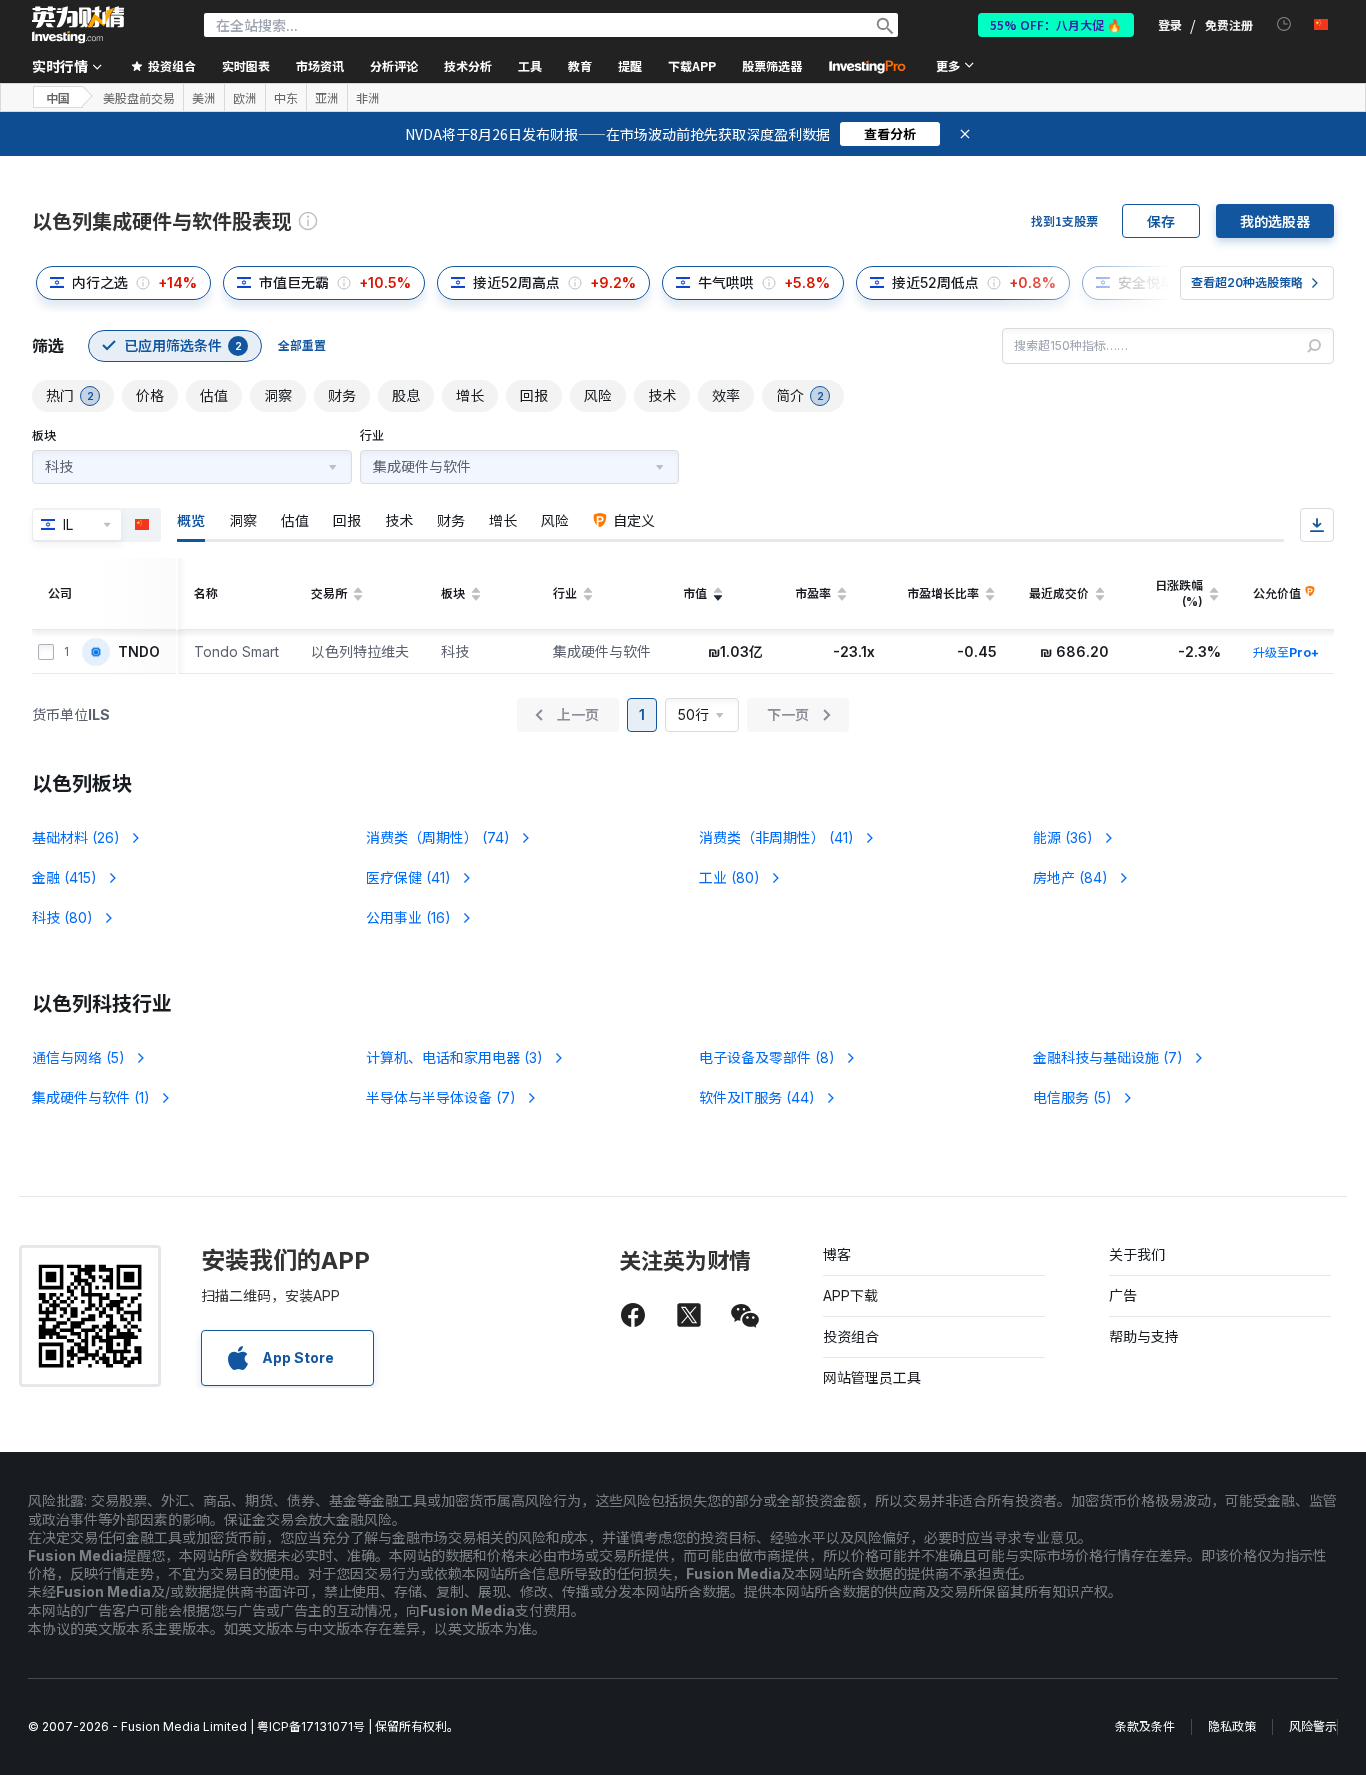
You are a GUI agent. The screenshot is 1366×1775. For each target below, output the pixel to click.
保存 (1161, 221)
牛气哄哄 (726, 282)
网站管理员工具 (872, 1377)
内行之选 (100, 282)
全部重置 (302, 345)
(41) (776, 837)
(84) (1070, 877)
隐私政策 (1232, 1726)
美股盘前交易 (139, 98)
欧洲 (245, 98)
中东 (286, 98)
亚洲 (327, 98)
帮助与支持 (1144, 1336)
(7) (1108, 1057)
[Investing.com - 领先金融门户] (78, 25)
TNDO (139, 652)
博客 (837, 1254)
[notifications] (1284, 24)
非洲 (368, 98)
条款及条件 (1145, 1726)
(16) (408, 917)
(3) (454, 1057)
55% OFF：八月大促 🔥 (1056, 24)
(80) (729, 877)
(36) (1063, 837)
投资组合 (851, 1336)
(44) (757, 1097)
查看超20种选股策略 (1247, 282)
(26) (76, 837)
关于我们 (1137, 1254)
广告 (1123, 1295)
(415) (64, 877)
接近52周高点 (516, 282)
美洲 (204, 98)
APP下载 (850, 1295)
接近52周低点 (935, 282)
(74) (438, 837)
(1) (91, 1097)
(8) (767, 1057)
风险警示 (1313, 1726)
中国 (58, 97)
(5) (78, 1057)
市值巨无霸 (294, 282)
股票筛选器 (772, 65)
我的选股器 (1275, 221)
